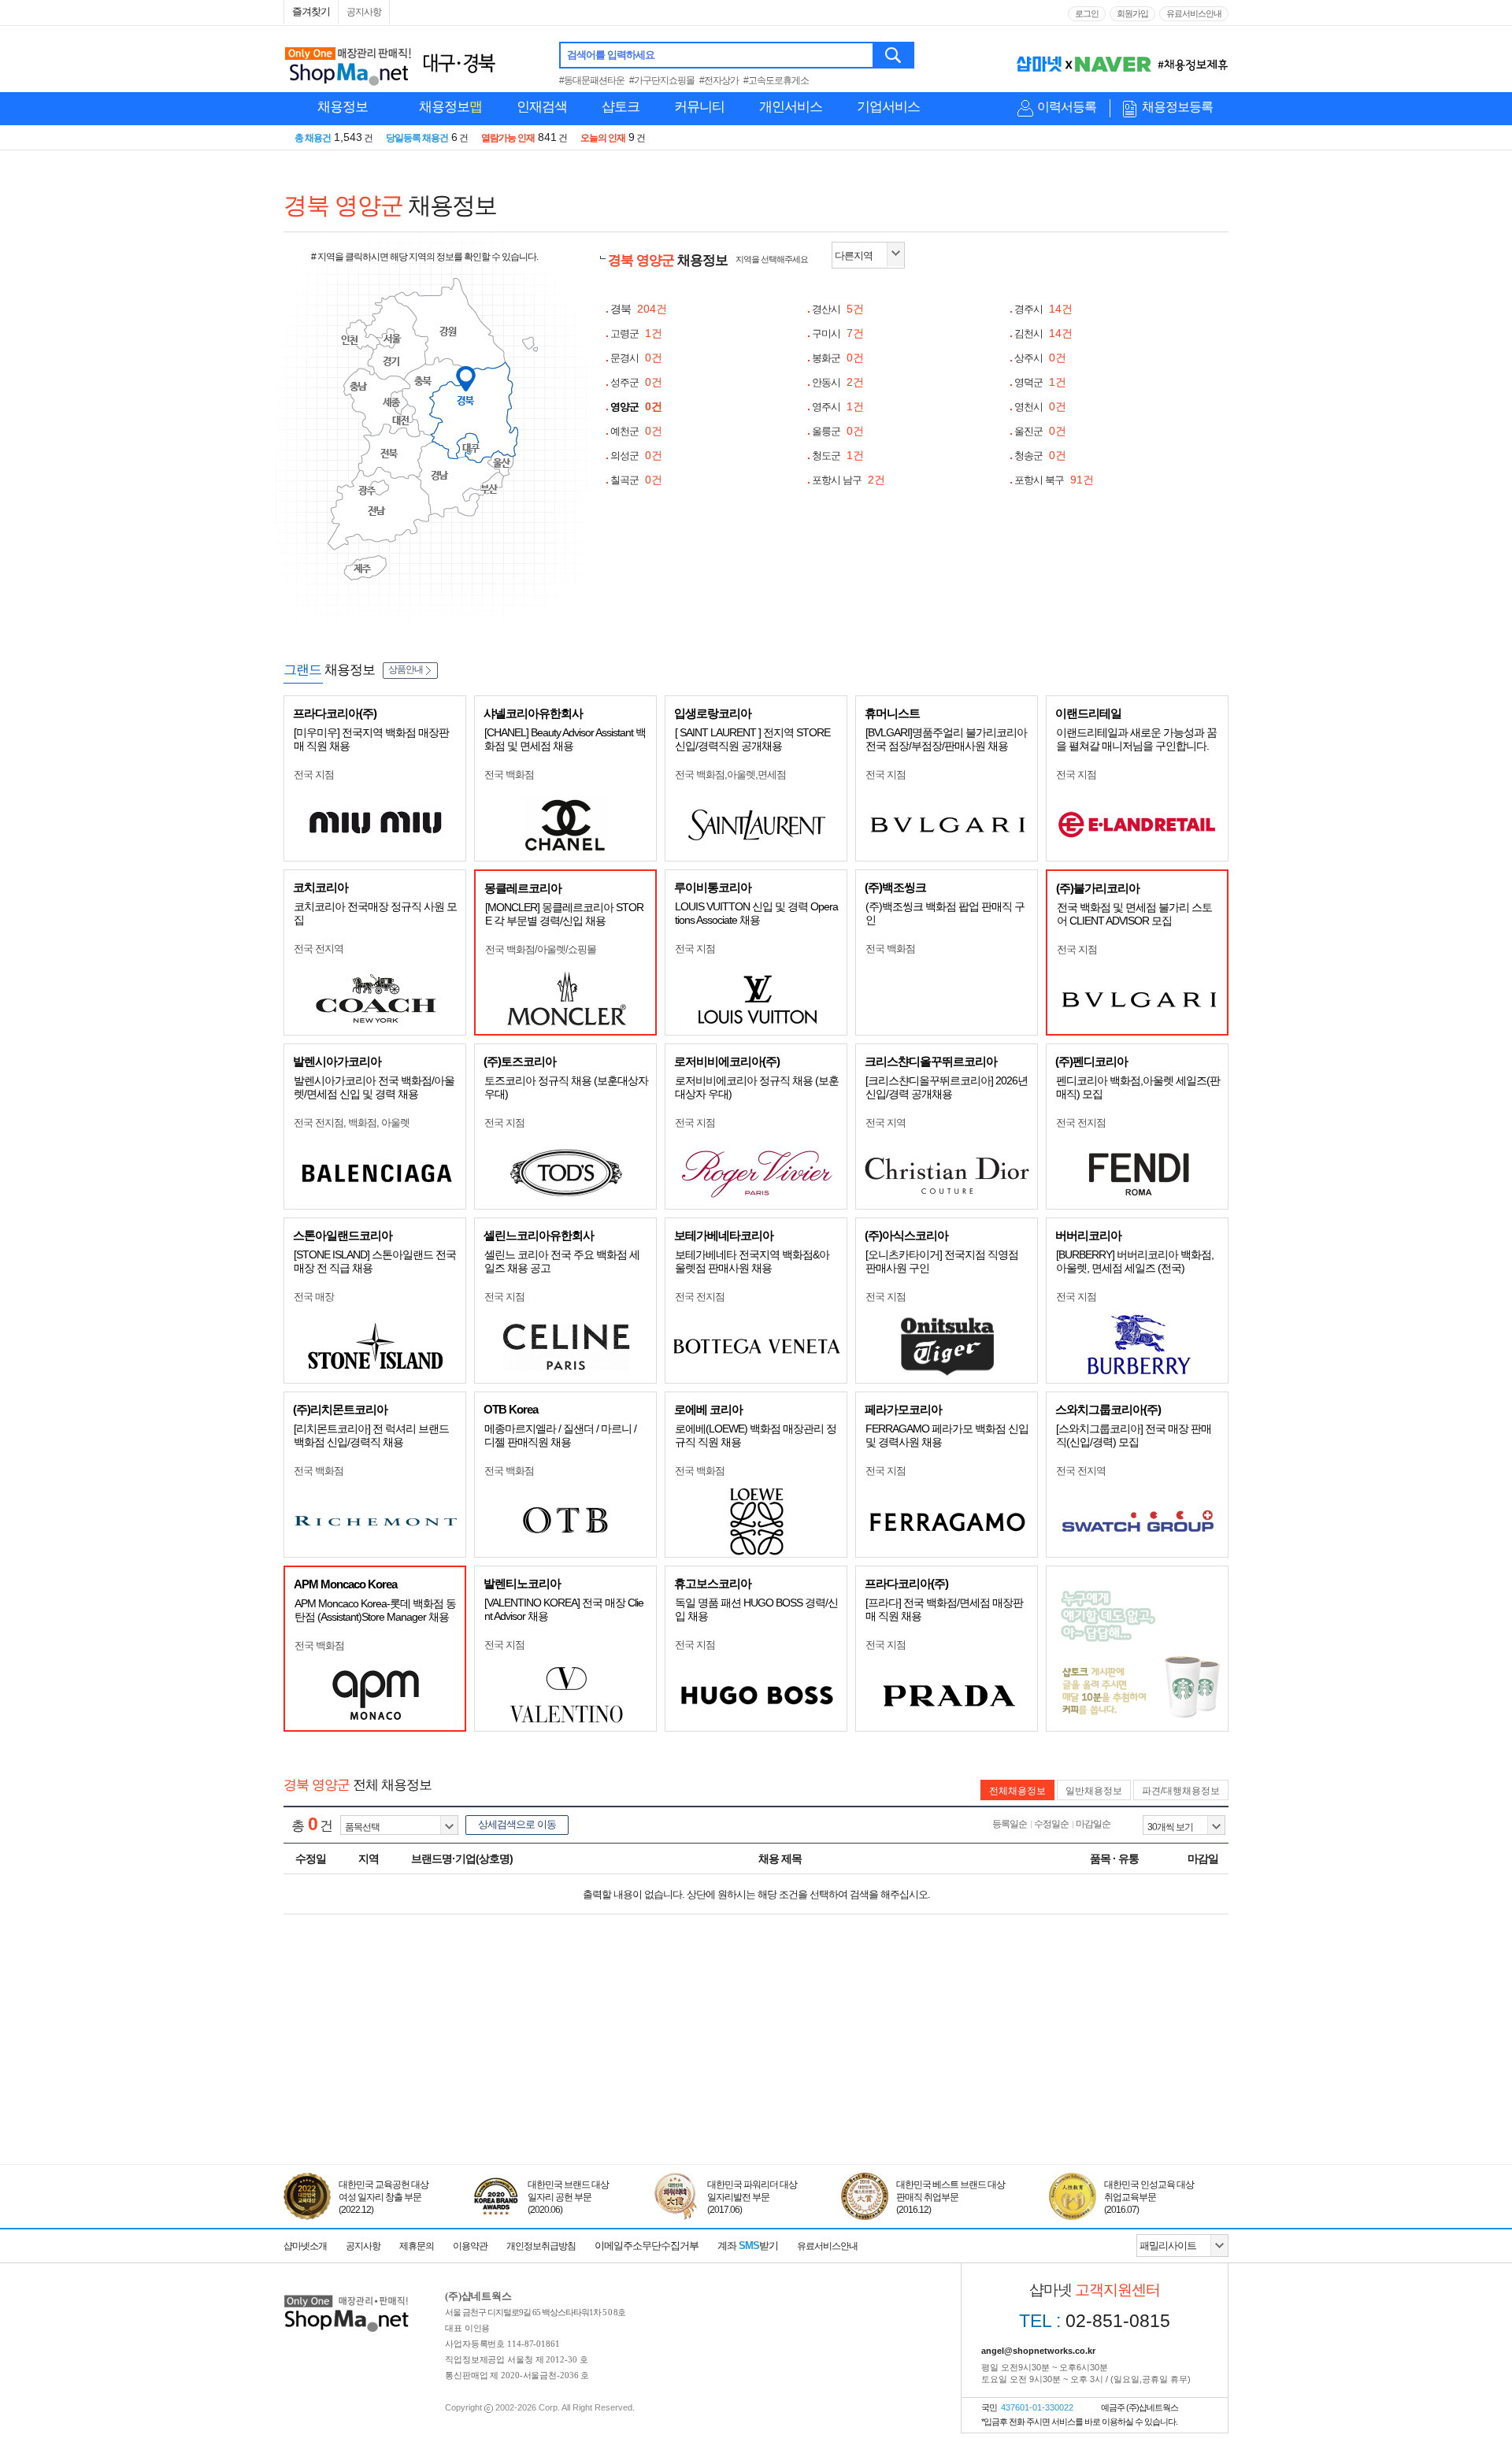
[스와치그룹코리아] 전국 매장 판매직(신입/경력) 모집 (1134, 1435)
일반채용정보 (1094, 1791)
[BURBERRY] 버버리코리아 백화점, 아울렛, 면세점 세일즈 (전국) (1135, 1261)
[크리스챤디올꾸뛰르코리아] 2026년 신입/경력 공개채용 (947, 1087)
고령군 (636, 334)
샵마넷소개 (305, 2246)
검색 (894, 55)
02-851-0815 (1095, 2321)
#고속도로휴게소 (776, 80)
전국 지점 (314, 775)
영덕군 (1040, 382)
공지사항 (364, 12)
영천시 (1040, 407)
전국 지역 (886, 1123)
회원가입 (1132, 13)
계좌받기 (748, 2246)
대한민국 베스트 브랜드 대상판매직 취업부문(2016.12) (951, 2197)
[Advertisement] (756, 2092)
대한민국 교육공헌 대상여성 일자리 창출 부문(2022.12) (384, 2197)
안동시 (838, 382)
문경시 (636, 358)
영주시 (838, 407)
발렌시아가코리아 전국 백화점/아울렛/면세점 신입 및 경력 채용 (374, 1087)
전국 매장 (314, 1297)
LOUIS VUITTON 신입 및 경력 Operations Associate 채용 (756, 913)
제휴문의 (417, 2246)
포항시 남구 (849, 480)
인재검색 (542, 107)
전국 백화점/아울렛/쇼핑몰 (541, 949)
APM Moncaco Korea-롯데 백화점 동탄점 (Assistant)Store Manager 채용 (375, 1610)
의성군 (636, 456)
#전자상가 (719, 80)
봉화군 (838, 358)
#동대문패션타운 (592, 80)
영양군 (636, 407)
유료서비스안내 (1194, 13)
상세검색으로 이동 (517, 1824)
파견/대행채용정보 (1181, 1791)
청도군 (838, 456)
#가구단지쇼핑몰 (662, 80)
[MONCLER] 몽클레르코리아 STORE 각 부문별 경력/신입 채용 (564, 914)
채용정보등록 (1177, 107)
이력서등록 (1067, 107)
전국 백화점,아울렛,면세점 (730, 775)
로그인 (1087, 13)
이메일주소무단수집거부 (647, 2246)
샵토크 (621, 107)
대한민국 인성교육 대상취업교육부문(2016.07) (1149, 2197)
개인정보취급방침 (541, 2246)
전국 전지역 (319, 949)
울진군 (1040, 431)
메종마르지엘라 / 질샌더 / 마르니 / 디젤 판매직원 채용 (560, 1435)
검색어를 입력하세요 (611, 55)
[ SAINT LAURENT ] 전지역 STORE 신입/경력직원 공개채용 (752, 739)
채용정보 (343, 107)
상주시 (1040, 358)
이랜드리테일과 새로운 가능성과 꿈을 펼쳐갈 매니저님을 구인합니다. (1136, 739)
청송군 (1040, 456)
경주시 (1043, 309)
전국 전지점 (1081, 1123)
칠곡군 (636, 480)
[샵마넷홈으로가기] (346, 2297)
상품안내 (406, 669)
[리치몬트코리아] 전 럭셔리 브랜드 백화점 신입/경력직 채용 (371, 1435)
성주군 (636, 382)
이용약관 (470, 2246)
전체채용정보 (1017, 1791)
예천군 (636, 431)
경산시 (838, 309)
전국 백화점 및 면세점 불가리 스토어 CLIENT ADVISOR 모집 (1134, 914)
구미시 (838, 334)
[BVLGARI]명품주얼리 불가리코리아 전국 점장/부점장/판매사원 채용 (946, 739)
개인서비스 (791, 107)
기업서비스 (888, 107)
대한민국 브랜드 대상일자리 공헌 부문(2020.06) (568, 2197)
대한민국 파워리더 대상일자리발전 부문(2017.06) (752, 2197)
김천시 (1043, 334)
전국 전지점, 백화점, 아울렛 (352, 1123)
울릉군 (838, 431)
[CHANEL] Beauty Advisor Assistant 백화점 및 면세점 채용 (565, 739)
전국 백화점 (509, 775)
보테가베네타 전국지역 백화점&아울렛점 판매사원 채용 (752, 1261)
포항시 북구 (1054, 480)
